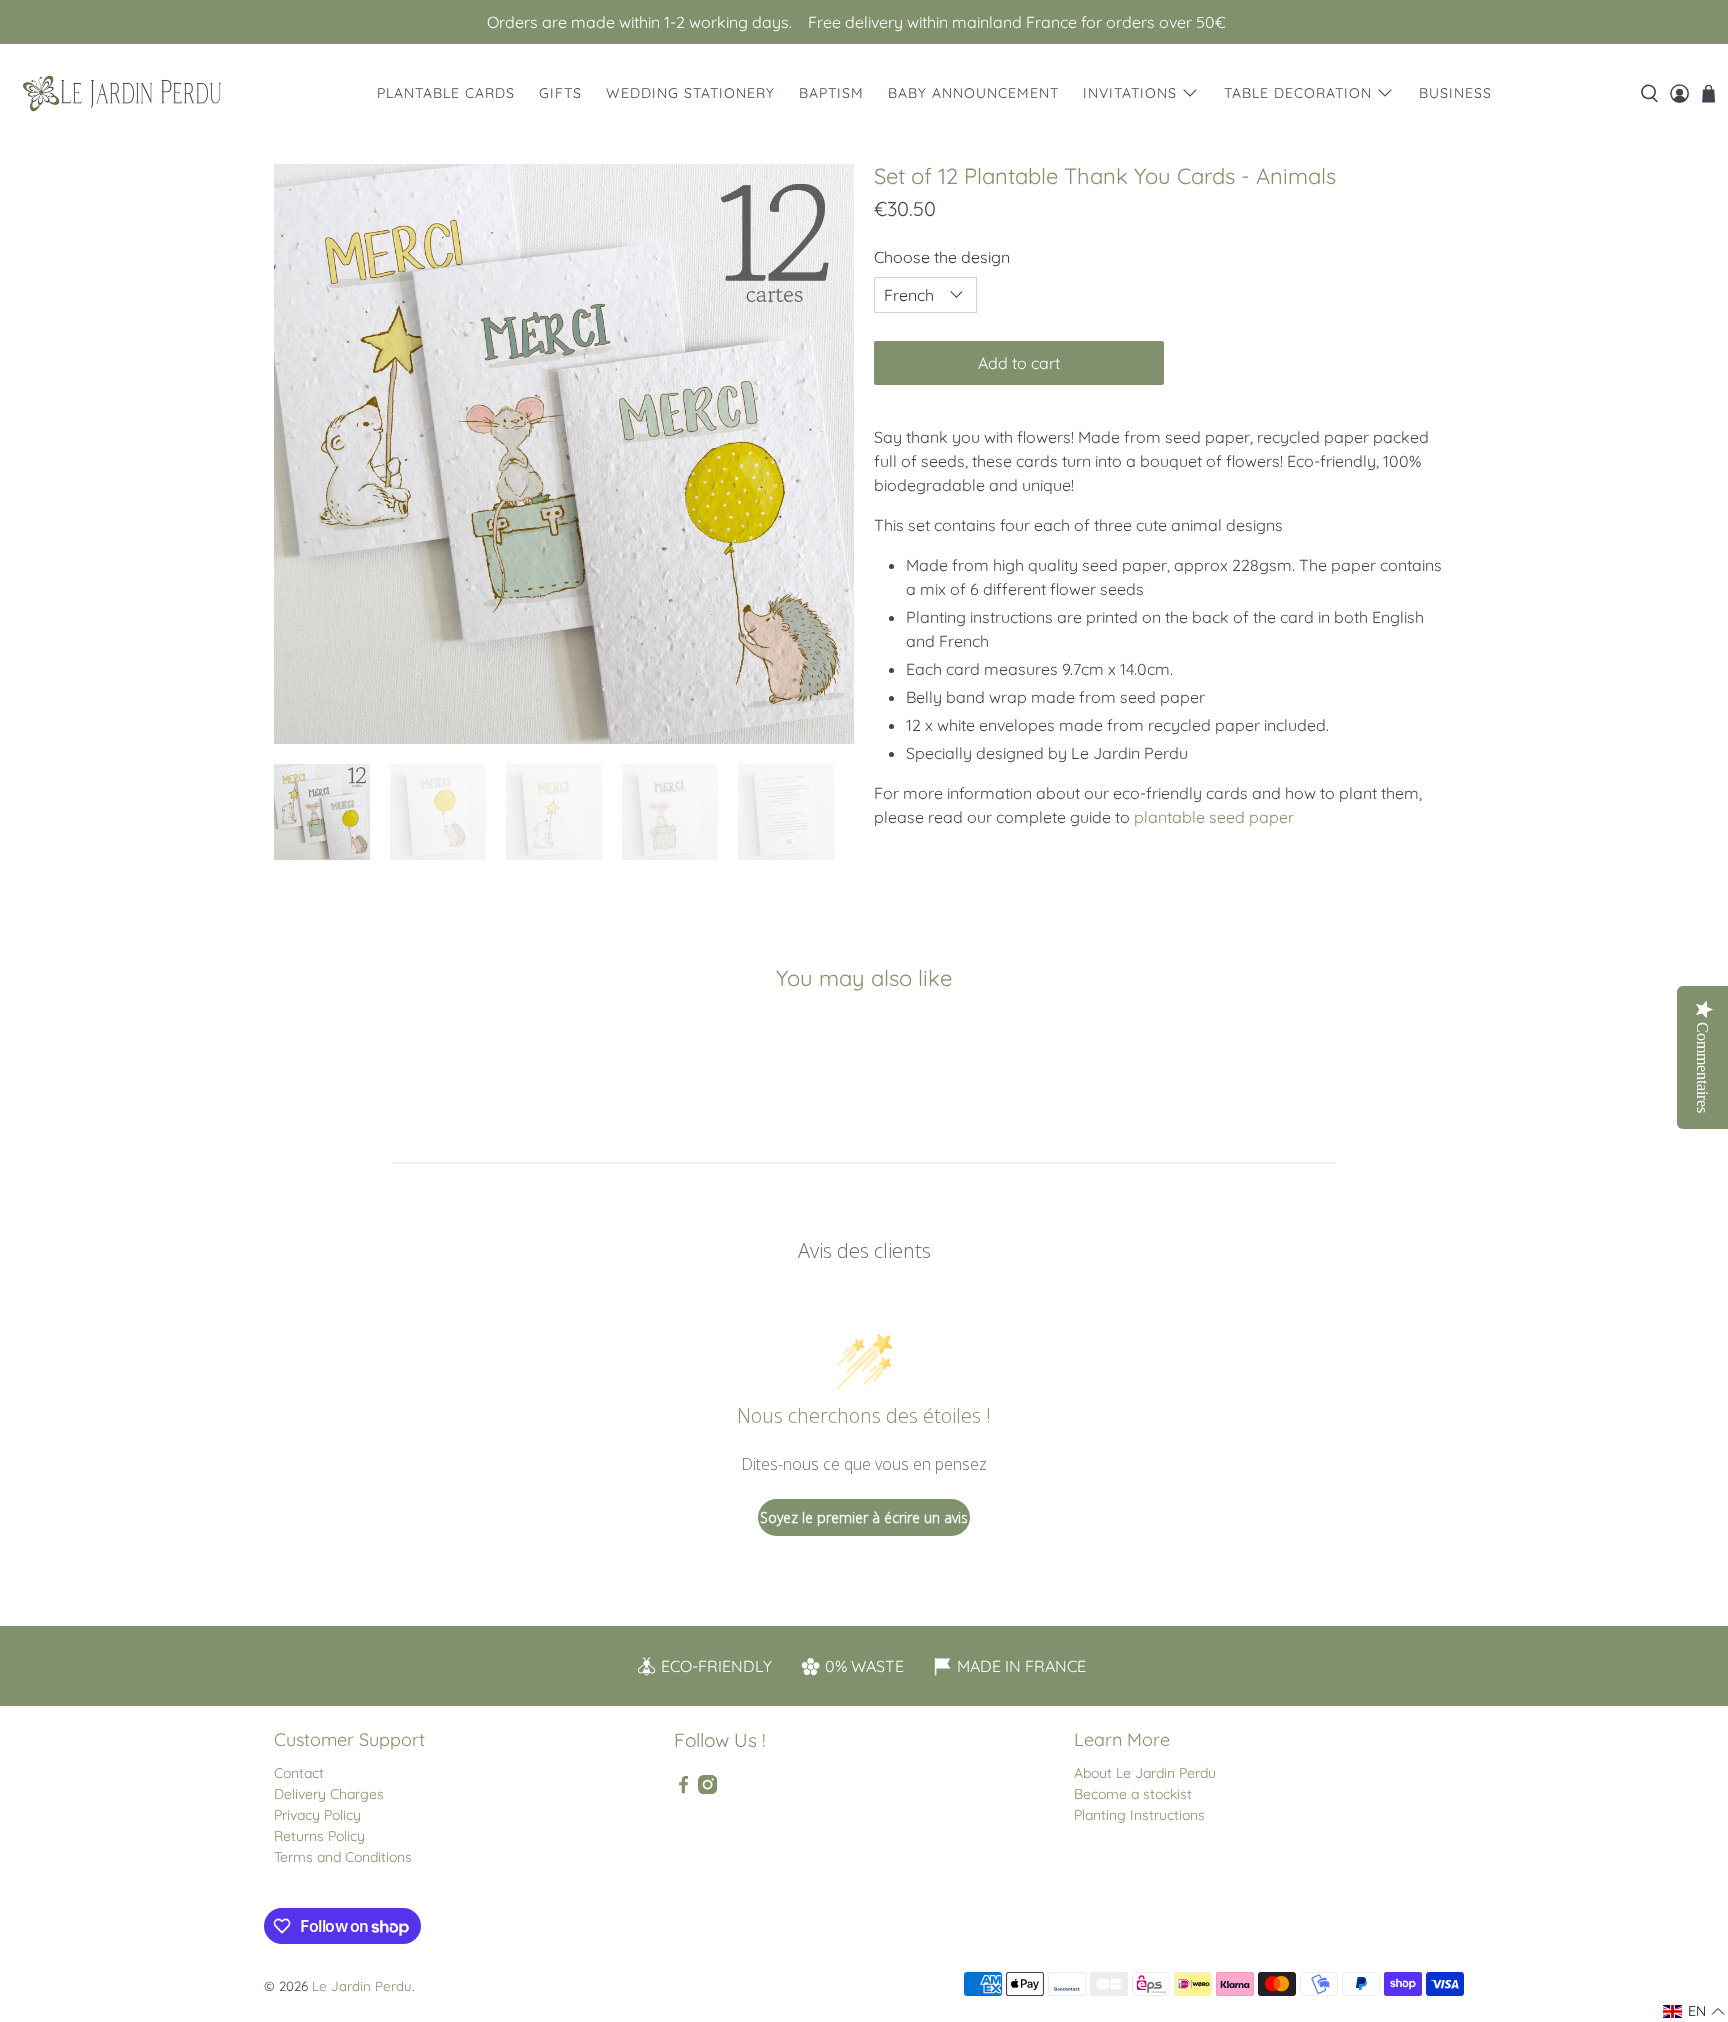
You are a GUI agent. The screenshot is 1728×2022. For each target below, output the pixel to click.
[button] (1694, 2011)
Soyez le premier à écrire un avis (864, 1517)
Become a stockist (1133, 1794)
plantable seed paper (1214, 817)
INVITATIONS (1130, 93)
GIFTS (560, 93)
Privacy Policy (317, 1815)
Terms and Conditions (343, 1857)
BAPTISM (831, 93)
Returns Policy (319, 1836)
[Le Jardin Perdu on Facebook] (683, 1789)
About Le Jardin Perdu (1145, 1773)
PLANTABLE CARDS (446, 93)
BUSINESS (1455, 93)
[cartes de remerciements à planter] (564, 454)
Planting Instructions (1139, 1815)
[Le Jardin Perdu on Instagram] (707, 1789)
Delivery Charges (329, 1794)
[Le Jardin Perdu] (122, 93)
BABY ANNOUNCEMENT (973, 93)
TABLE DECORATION (1298, 93)
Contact (299, 1773)
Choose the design (942, 257)
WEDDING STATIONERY (690, 93)
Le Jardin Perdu (362, 1986)
